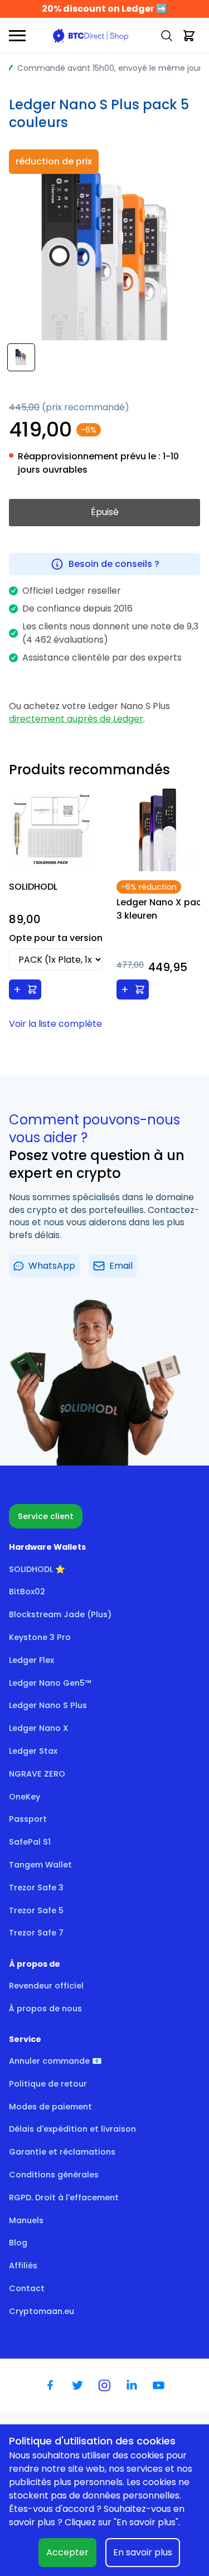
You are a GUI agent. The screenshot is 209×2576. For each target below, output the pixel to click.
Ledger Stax (33, 1751)
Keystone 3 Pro (40, 1637)
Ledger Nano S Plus (48, 1705)
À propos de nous (45, 2009)
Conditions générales (54, 2175)
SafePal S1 (30, 1842)
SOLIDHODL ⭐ (37, 1569)
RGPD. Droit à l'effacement (64, 2197)
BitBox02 (27, 1592)
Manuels (26, 2220)
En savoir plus (143, 2552)
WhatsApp (52, 1266)
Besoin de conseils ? (114, 564)
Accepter (67, 2552)
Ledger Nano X (39, 1728)
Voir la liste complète (55, 1024)
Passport (28, 1819)
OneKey (25, 1797)
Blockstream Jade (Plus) (60, 1614)
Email (121, 1266)
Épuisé (105, 512)
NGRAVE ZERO (37, 1774)
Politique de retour (48, 2084)
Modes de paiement (50, 2107)
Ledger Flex (31, 1660)
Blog (18, 2243)
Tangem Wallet (40, 1865)
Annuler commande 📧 (55, 2061)
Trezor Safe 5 (36, 1910)
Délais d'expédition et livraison (72, 2129)
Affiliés (23, 2265)
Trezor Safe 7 (36, 1933)
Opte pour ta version (56, 938)
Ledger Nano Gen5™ (50, 1683)
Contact (27, 2288)
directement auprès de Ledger (76, 719)
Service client (46, 1516)
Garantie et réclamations (62, 2152)
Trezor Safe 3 (36, 1888)
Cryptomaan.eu (42, 2311)
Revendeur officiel (46, 1986)
